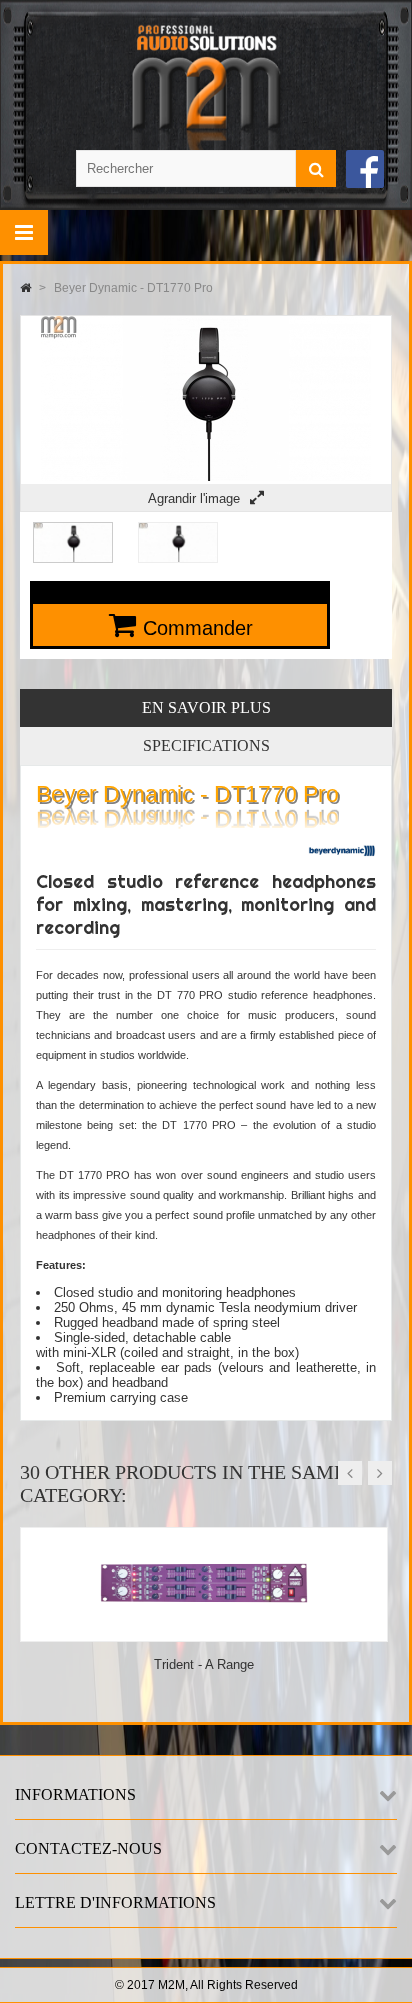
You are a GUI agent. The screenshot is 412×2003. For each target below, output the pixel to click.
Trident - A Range (204, 1664)
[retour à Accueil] (25, 288)
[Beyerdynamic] (342, 862)
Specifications (206, 745)
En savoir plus (206, 707)
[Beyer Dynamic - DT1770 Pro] (73, 558)
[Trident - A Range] (204, 1633)
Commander (198, 628)
